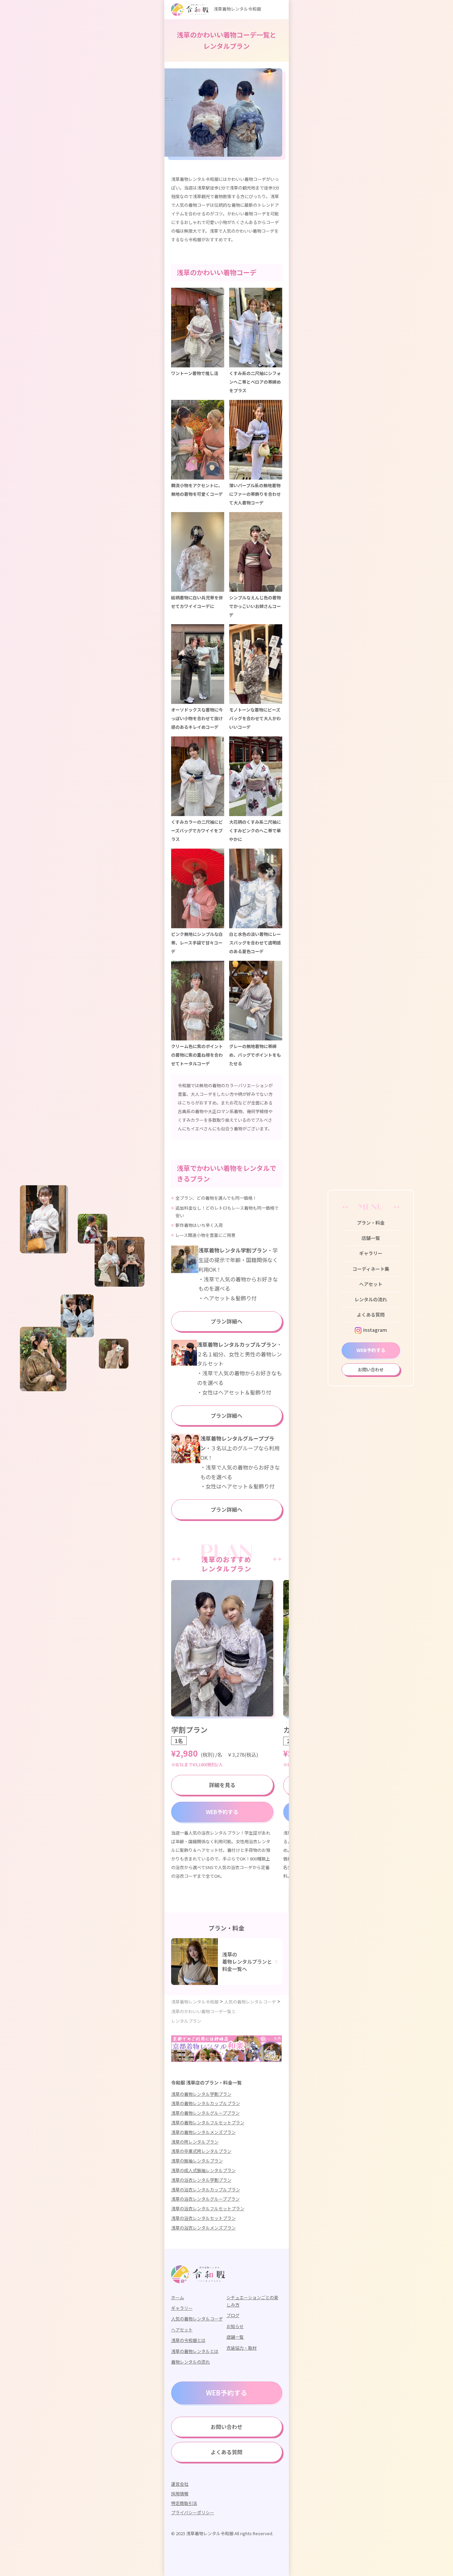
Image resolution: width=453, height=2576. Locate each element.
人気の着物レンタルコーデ (197, 2319)
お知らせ (235, 2326)
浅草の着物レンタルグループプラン (205, 2113)
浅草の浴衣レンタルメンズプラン (203, 2228)
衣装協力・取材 (242, 2348)
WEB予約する (371, 1350)
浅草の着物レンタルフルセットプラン (208, 2122)
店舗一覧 (371, 1238)
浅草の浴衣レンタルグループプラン (205, 2199)
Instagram (375, 1330)
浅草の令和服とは (188, 2340)
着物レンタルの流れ (191, 2362)
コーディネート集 (371, 1269)
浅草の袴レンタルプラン (195, 2142)
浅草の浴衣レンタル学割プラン (201, 2180)
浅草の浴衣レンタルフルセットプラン (208, 2208)
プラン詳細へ (227, 1321)
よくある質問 (371, 1315)
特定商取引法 (184, 2503)
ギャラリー (371, 1253)
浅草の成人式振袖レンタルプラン (203, 2170)
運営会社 (180, 2484)
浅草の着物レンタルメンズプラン (203, 2132)
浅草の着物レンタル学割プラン (201, 2094)
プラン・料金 (371, 1223)
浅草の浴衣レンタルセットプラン (203, 2218)
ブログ (233, 2315)
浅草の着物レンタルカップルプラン (206, 2103)
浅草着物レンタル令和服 (237, 9)
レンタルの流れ (371, 1299)
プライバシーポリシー (193, 2512)
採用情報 (180, 2494)
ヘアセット (371, 1284)
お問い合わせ (371, 1369)
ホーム (178, 2297)
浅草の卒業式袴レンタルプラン (201, 2151)
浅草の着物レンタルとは (195, 2351)
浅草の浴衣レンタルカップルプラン (206, 2190)
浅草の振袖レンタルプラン (197, 2161)
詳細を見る (222, 1785)
